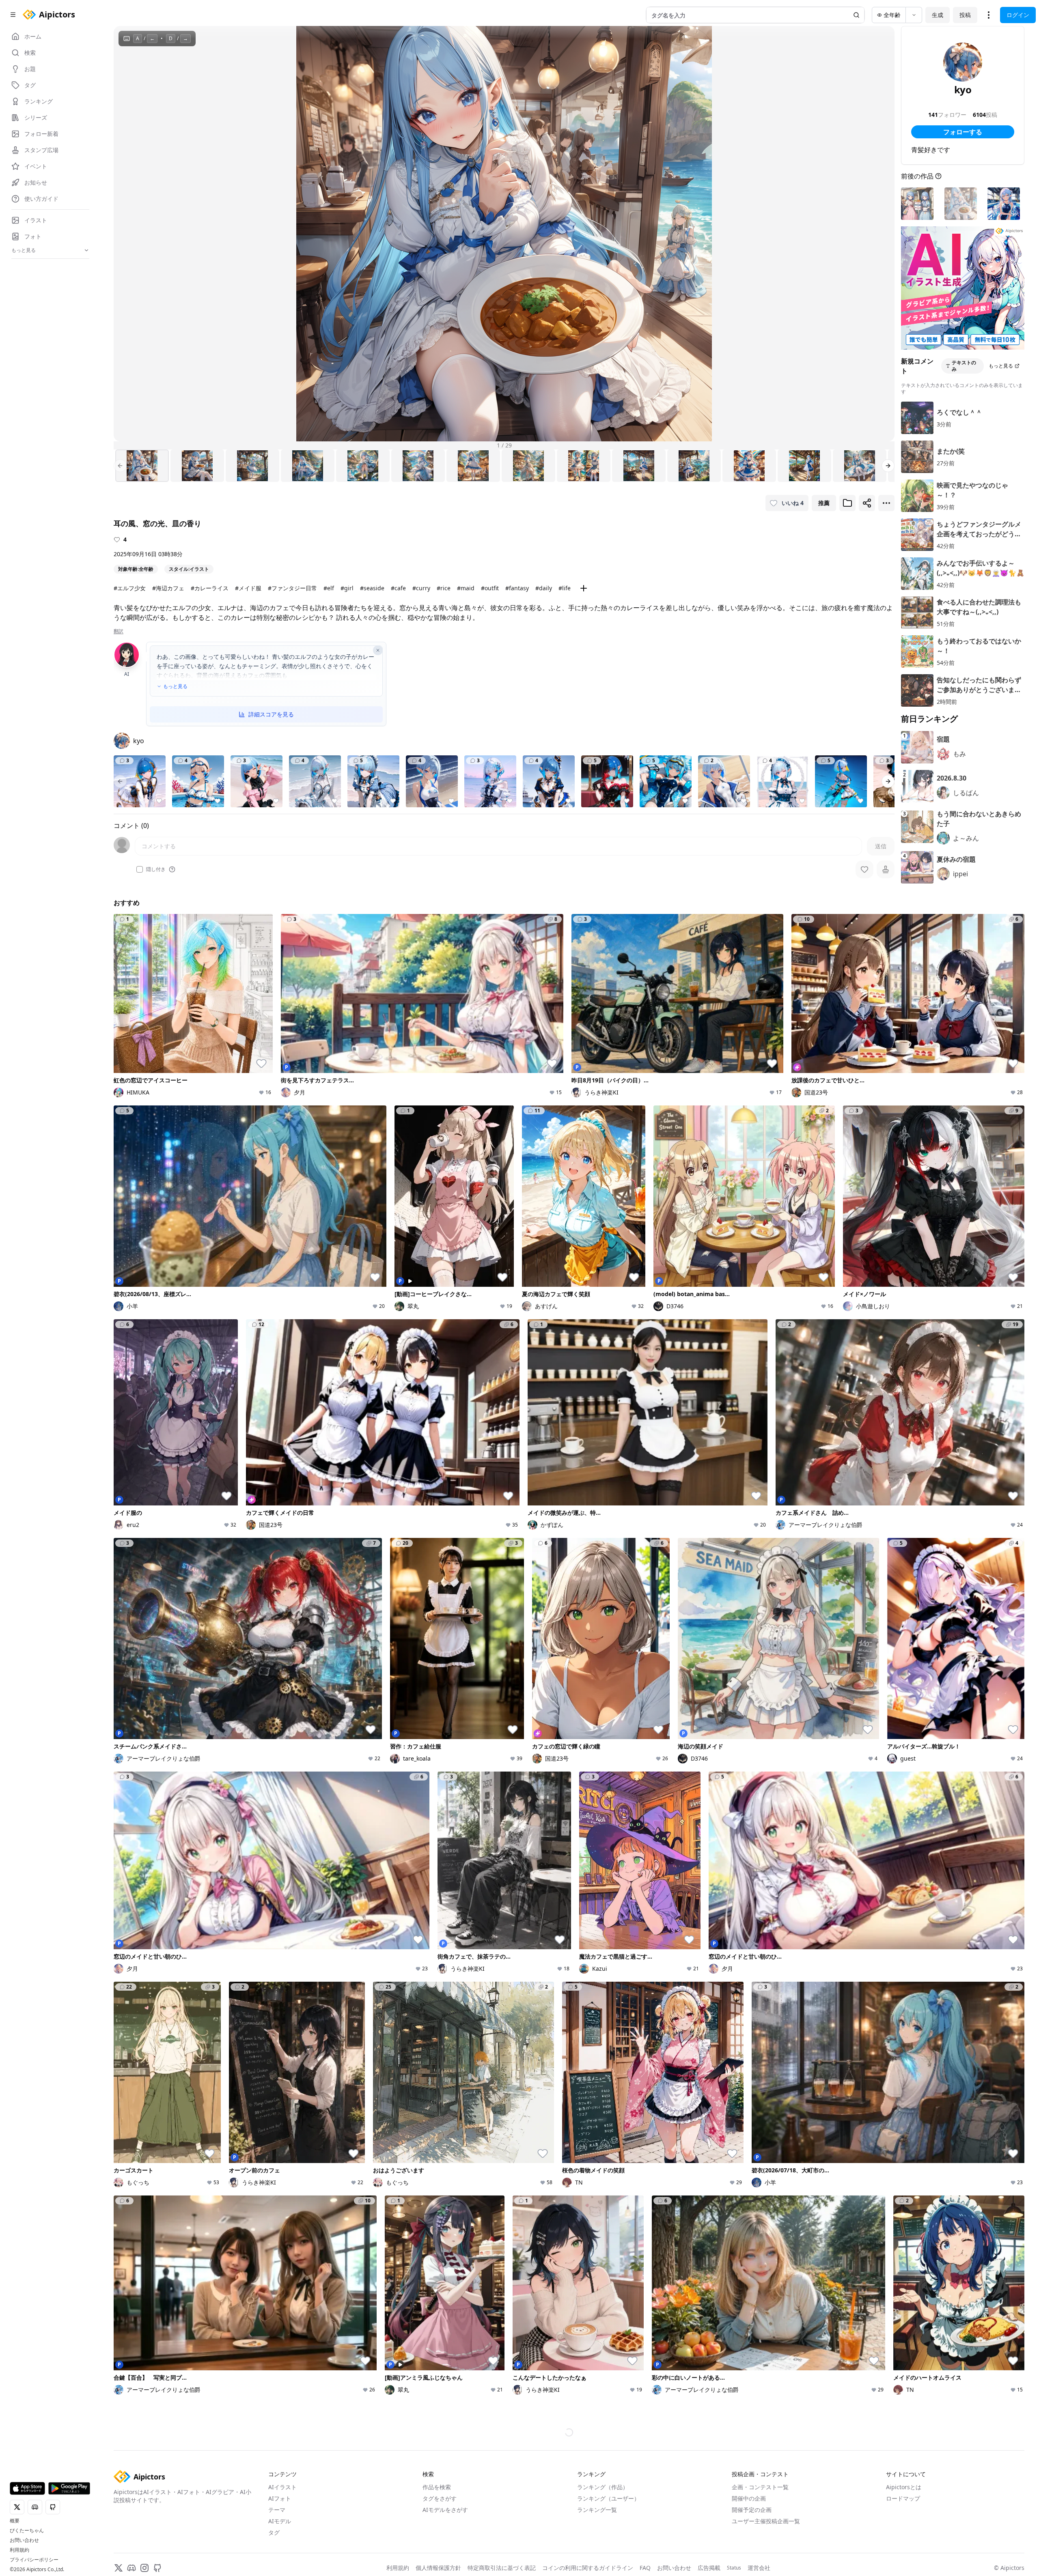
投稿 (965, 15)
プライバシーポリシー (34, 2560)
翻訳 (119, 631)
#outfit (490, 588)
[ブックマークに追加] (847, 503)
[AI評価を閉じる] (378, 650)
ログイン (1018, 15)
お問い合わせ (24, 2540)
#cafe (398, 588)
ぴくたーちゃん (27, 2531)
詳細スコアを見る (271, 714)
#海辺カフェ (168, 588)
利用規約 (19, 2550)
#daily (544, 588)
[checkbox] (140, 869)
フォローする (963, 132)
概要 (15, 2521)
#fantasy (517, 588)
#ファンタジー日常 (292, 588)
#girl (347, 588)
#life (565, 588)
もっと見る (175, 686)
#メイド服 (248, 588)
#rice (444, 588)
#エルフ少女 (130, 588)
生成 (938, 15)
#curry (421, 588)
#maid (466, 588)
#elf (329, 588)
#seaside (372, 588)
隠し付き (156, 869)
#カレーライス (210, 588)
